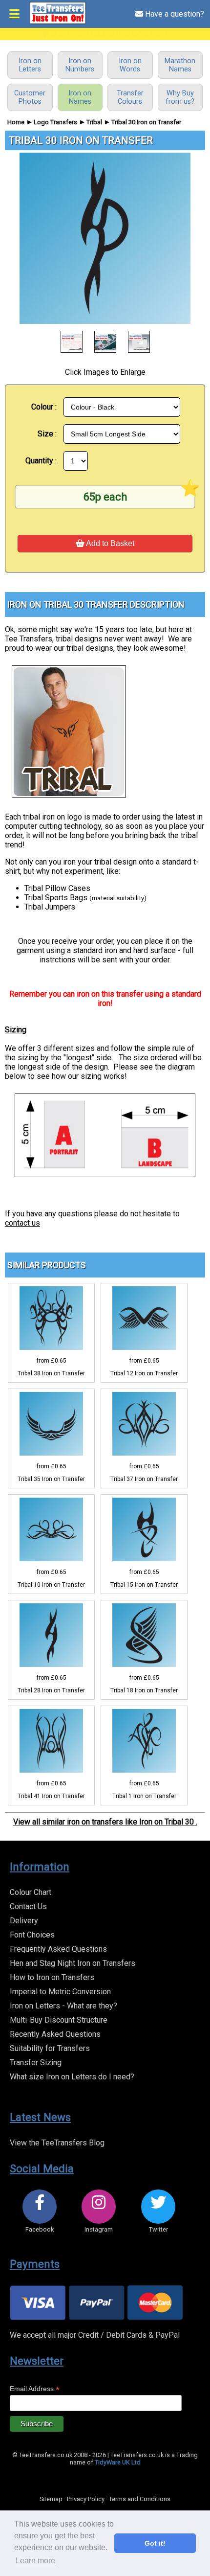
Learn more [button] (35, 2561)
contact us (22, 1223)
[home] (58, 22)
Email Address (35, 2389)
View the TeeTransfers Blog (57, 2143)
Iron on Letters (30, 65)
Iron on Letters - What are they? (63, 2006)
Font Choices (32, 1935)
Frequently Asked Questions (58, 1949)
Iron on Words (130, 65)
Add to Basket (109, 543)
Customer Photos (30, 97)
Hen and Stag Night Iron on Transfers (73, 1963)
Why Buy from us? (180, 97)
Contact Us (28, 1906)
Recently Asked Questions (55, 2034)
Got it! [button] (155, 2543)
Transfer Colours (130, 97)
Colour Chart (31, 1892)
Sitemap (51, 2499)
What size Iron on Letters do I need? (72, 2077)
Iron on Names (80, 97)
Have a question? (174, 14)
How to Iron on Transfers (52, 1977)
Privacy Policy (86, 2499)
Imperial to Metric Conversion (60, 1992)
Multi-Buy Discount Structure (59, 2020)
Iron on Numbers (80, 65)
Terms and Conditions (140, 2499)
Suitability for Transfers (50, 2048)
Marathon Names (180, 65)
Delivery (24, 1921)
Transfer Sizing (36, 2063)
